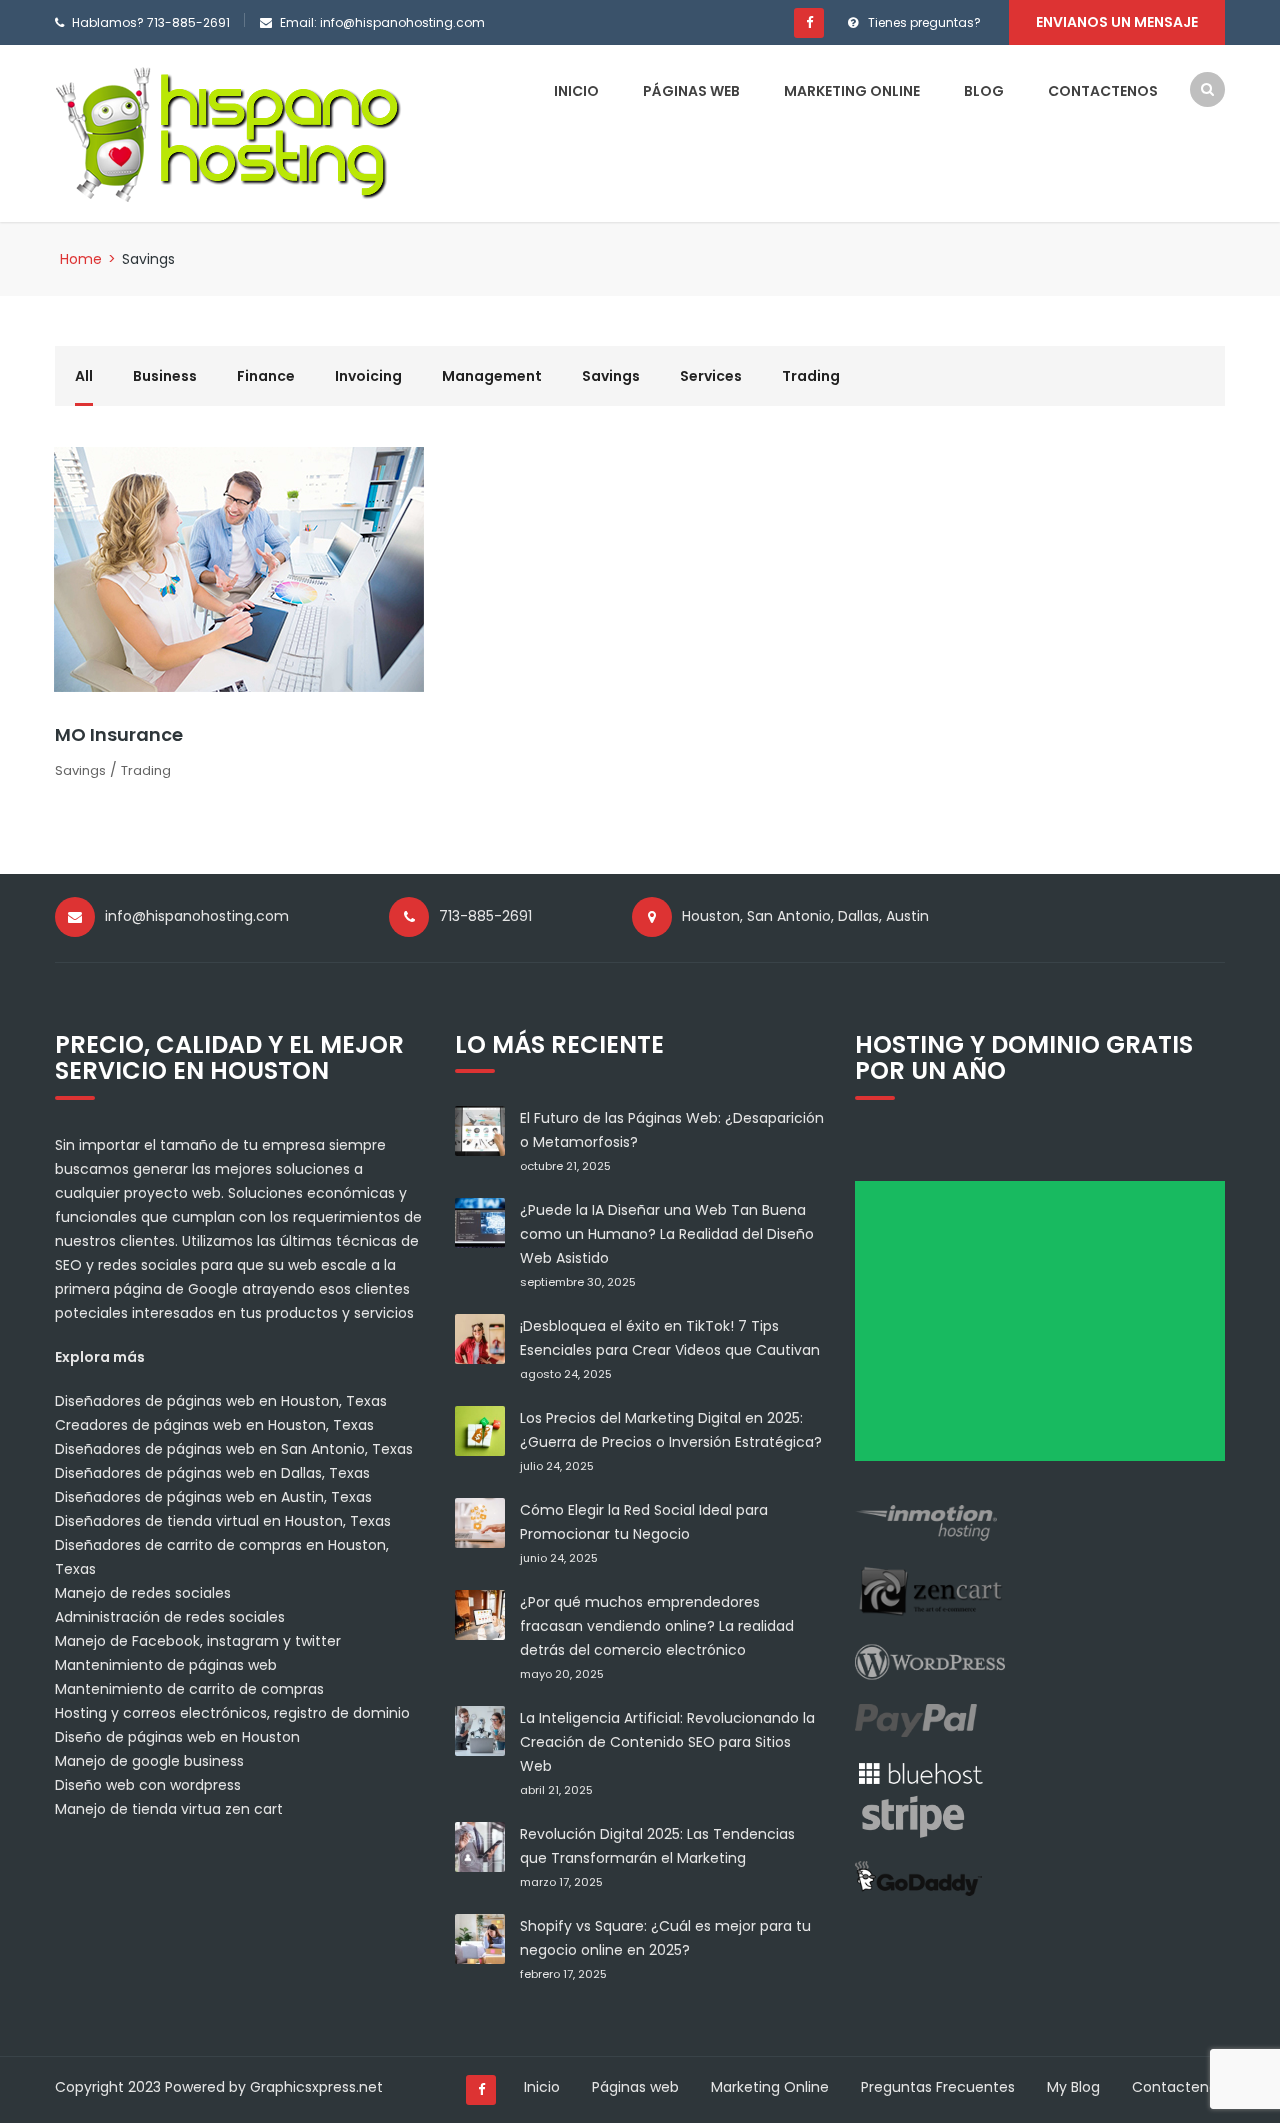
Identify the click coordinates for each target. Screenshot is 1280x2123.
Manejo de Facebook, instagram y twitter (198, 1641)
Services (711, 376)
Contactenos (1103, 91)
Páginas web (691, 91)
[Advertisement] (1047, 1328)
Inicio (576, 91)
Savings (611, 376)
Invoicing (368, 376)
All (84, 376)
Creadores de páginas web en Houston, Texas (214, 1425)
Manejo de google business (149, 1761)
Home (81, 259)
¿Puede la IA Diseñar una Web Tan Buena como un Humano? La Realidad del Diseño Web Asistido (667, 1234)
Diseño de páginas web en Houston (177, 1737)
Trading (811, 376)
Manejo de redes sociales (143, 1593)
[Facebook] (809, 23)
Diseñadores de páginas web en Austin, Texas (213, 1497)
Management (492, 376)
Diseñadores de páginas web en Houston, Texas (221, 1401)
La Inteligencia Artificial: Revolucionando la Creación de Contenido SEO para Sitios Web (667, 1742)
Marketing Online (852, 91)
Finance (266, 376)
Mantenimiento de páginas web (166, 1665)
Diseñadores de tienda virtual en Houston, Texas (223, 1521)
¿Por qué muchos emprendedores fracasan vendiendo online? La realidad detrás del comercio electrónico (657, 1626)
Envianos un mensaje (1117, 22)
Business (165, 376)
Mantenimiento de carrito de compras (189, 1689)
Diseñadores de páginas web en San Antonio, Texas (234, 1449)
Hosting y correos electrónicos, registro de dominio (232, 1713)
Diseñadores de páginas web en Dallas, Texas (212, 1473)
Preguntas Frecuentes (938, 2087)
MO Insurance (119, 734)
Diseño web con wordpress (148, 1785)
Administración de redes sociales (170, 1617)
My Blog (1073, 2087)
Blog (984, 91)
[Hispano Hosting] (233, 132)
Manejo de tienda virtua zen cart (169, 1809)
